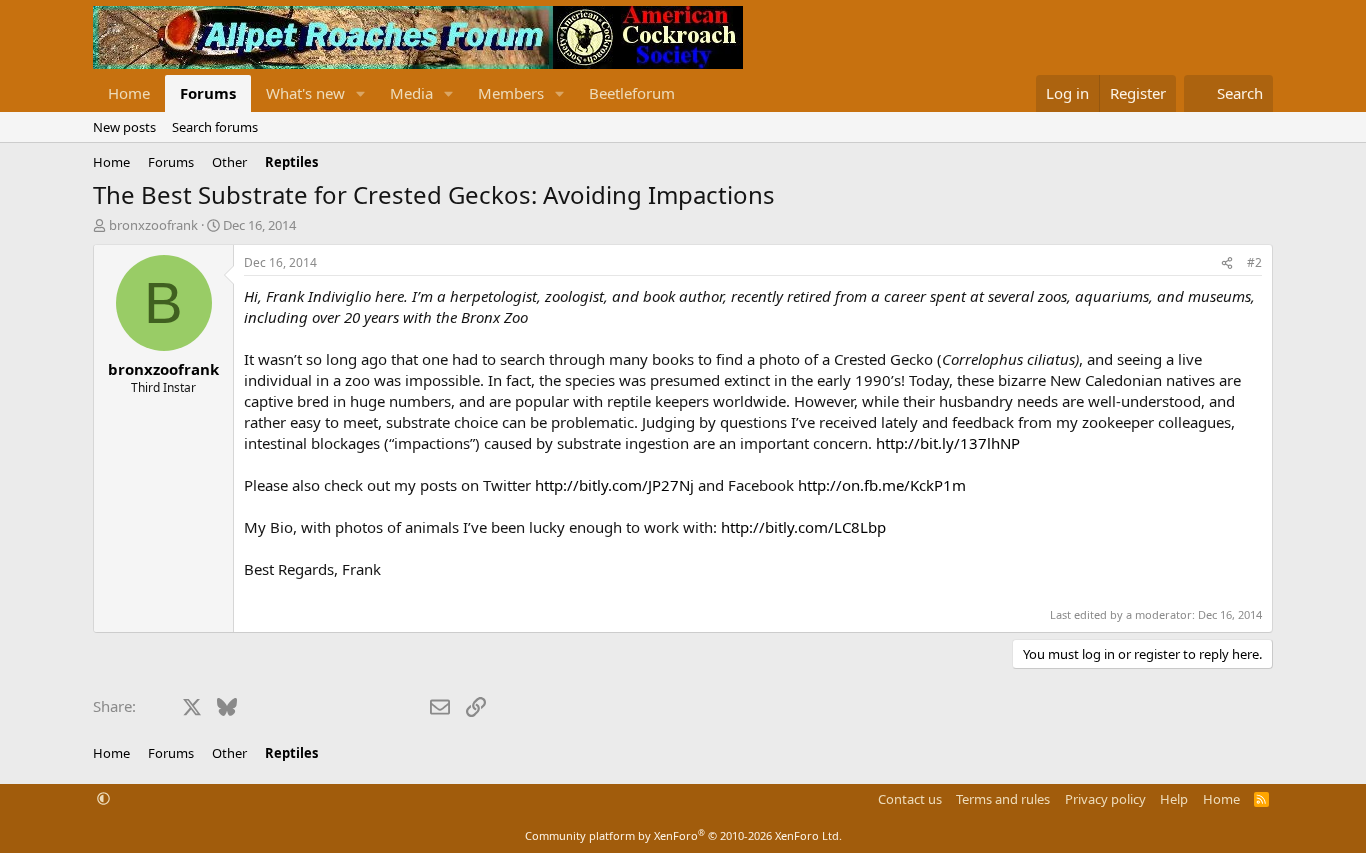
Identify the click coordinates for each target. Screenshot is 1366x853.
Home (129, 93)
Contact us (910, 799)
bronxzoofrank (153, 225)
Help (1174, 799)
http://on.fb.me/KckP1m (882, 485)
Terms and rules (1003, 799)
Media (411, 93)
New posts (124, 127)
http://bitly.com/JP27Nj (614, 485)
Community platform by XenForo (683, 835)
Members (511, 93)
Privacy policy (1105, 799)
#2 (1254, 262)
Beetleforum (632, 93)
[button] (361, 93)
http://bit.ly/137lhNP (948, 443)
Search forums (215, 127)
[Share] (1227, 263)
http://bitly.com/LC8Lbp (803, 527)
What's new (305, 93)
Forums (208, 93)
